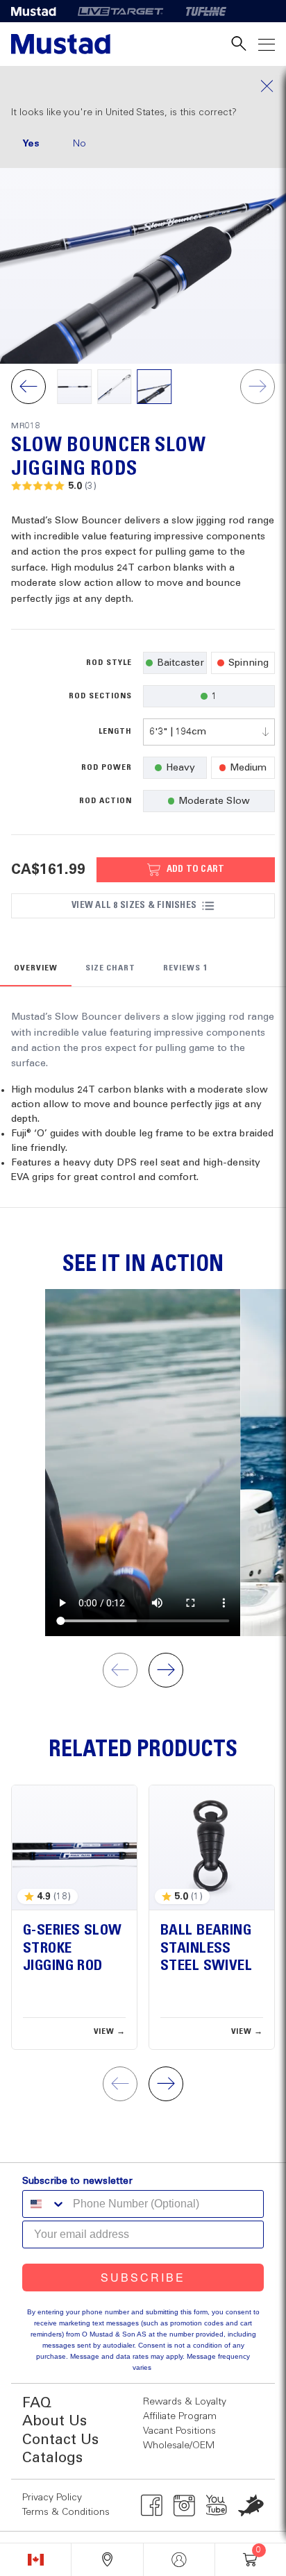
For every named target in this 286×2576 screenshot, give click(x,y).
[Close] (143, 86)
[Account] (179, 2560)
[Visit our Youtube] (217, 2505)
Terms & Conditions (66, 2512)
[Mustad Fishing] (39, 11)
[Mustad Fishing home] (61, 44)
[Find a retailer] (107, 2560)
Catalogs (52, 2458)
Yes (31, 144)
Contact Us (60, 2440)
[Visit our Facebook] (152, 2505)
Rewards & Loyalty (185, 2402)
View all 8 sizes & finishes (134, 905)
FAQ (37, 2404)
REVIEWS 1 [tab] (185, 968)
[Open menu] (267, 44)
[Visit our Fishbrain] (251, 2505)
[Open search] (239, 44)
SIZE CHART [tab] (111, 968)
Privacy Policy (52, 2498)
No (79, 144)
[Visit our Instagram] (184, 2505)
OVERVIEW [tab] (36, 968)
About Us (54, 2422)
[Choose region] (35, 2560)
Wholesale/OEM (179, 2445)
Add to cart (196, 869)
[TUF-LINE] (206, 11)
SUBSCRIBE (143, 2277)
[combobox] (209, 732)
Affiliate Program (180, 2416)
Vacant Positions (179, 2431)
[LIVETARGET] (120, 11)
